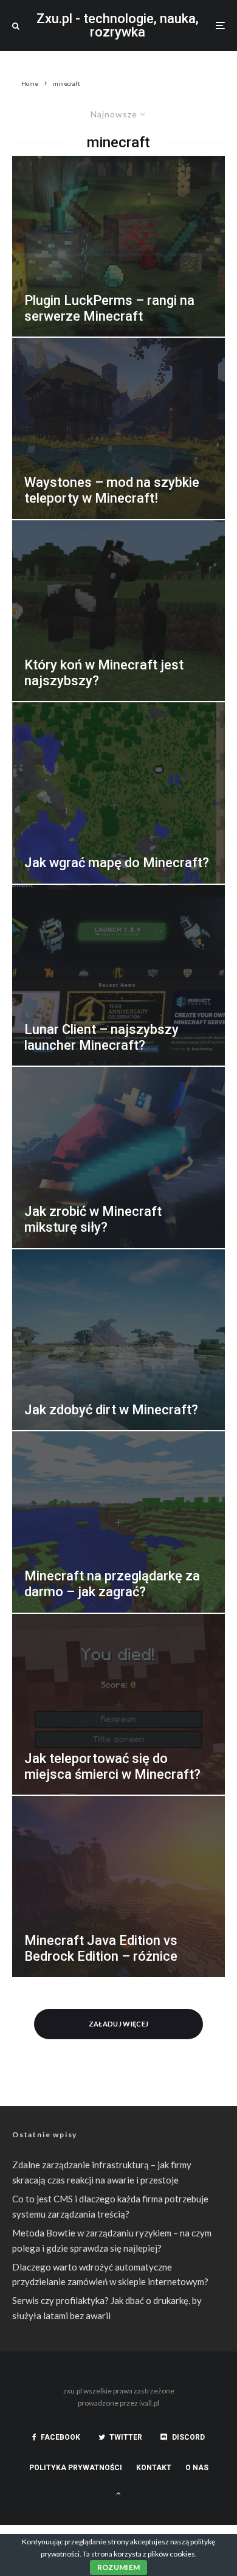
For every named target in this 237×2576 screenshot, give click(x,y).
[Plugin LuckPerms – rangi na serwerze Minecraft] (118, 246)
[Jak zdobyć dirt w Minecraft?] (118, 1340)
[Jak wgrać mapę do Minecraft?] (118, 793)
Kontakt (154, 2468)
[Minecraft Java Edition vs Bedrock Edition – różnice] (118, 1887)
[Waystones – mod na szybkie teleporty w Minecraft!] (118, 428)
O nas (197, 2468)
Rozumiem (119, 2567)
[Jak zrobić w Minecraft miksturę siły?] (118, 1157)
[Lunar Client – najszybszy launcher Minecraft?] (118, 976)
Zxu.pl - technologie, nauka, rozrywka (118, 26)
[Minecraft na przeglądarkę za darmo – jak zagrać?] (118, 1522)
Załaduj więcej (119, 2024)
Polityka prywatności (76, 2468)
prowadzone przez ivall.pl (118, 2403)
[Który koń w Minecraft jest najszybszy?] (118, 611)
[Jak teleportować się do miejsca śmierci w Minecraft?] (118, 1705)
